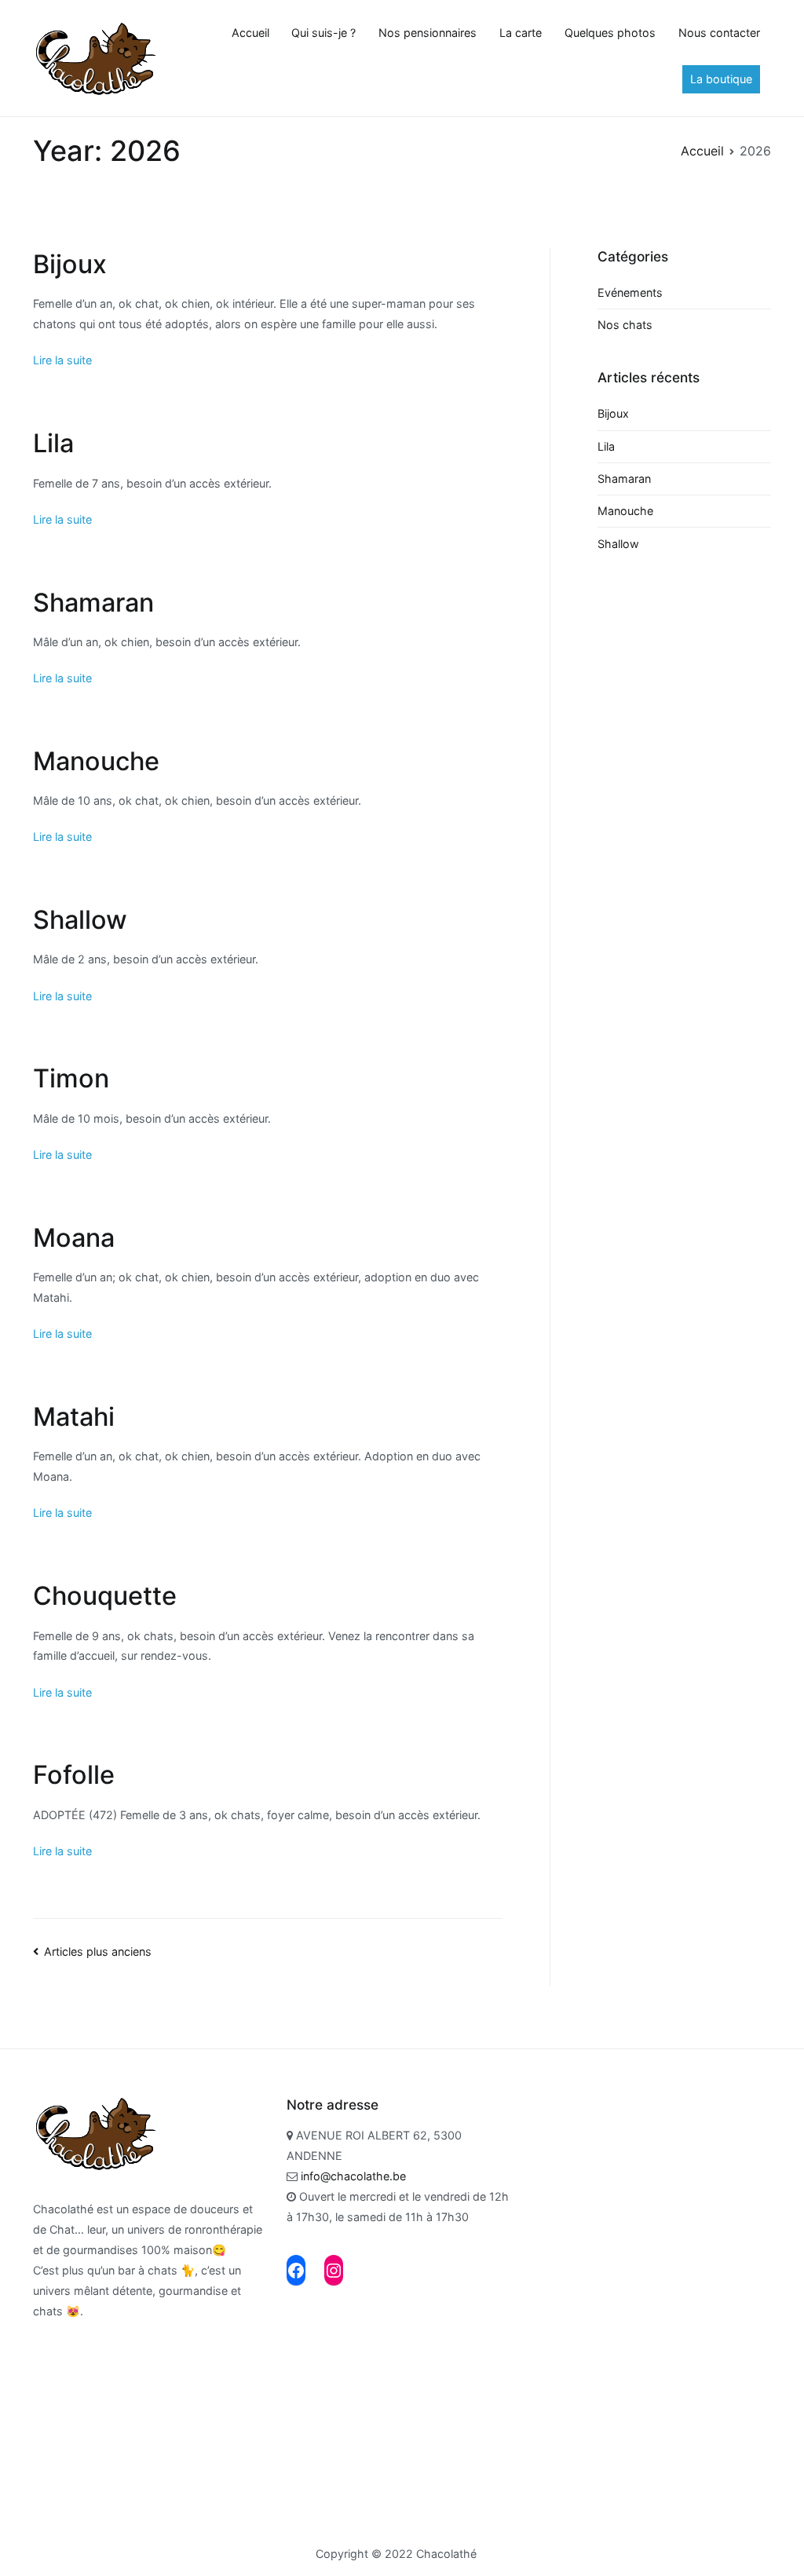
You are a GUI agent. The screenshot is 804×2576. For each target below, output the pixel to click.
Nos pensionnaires (428, 33)
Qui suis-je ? (323, 33)
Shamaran (93, 603)
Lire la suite (62, 360)
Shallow (80, 920)
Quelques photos (610, 33)
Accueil (250, 33)
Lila (53, 443)
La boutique (721, 79)
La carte (521, 33)
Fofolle (74, 1775)
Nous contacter (719, 33)
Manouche (96, 761)
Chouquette (105, 1596)
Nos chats (625, 325)
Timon (71, 1078)
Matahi (74, 1417)
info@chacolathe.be (352, 2176)
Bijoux (70, 264)
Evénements (630, 292)
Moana (74, 1238)
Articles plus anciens (98, 1951)
